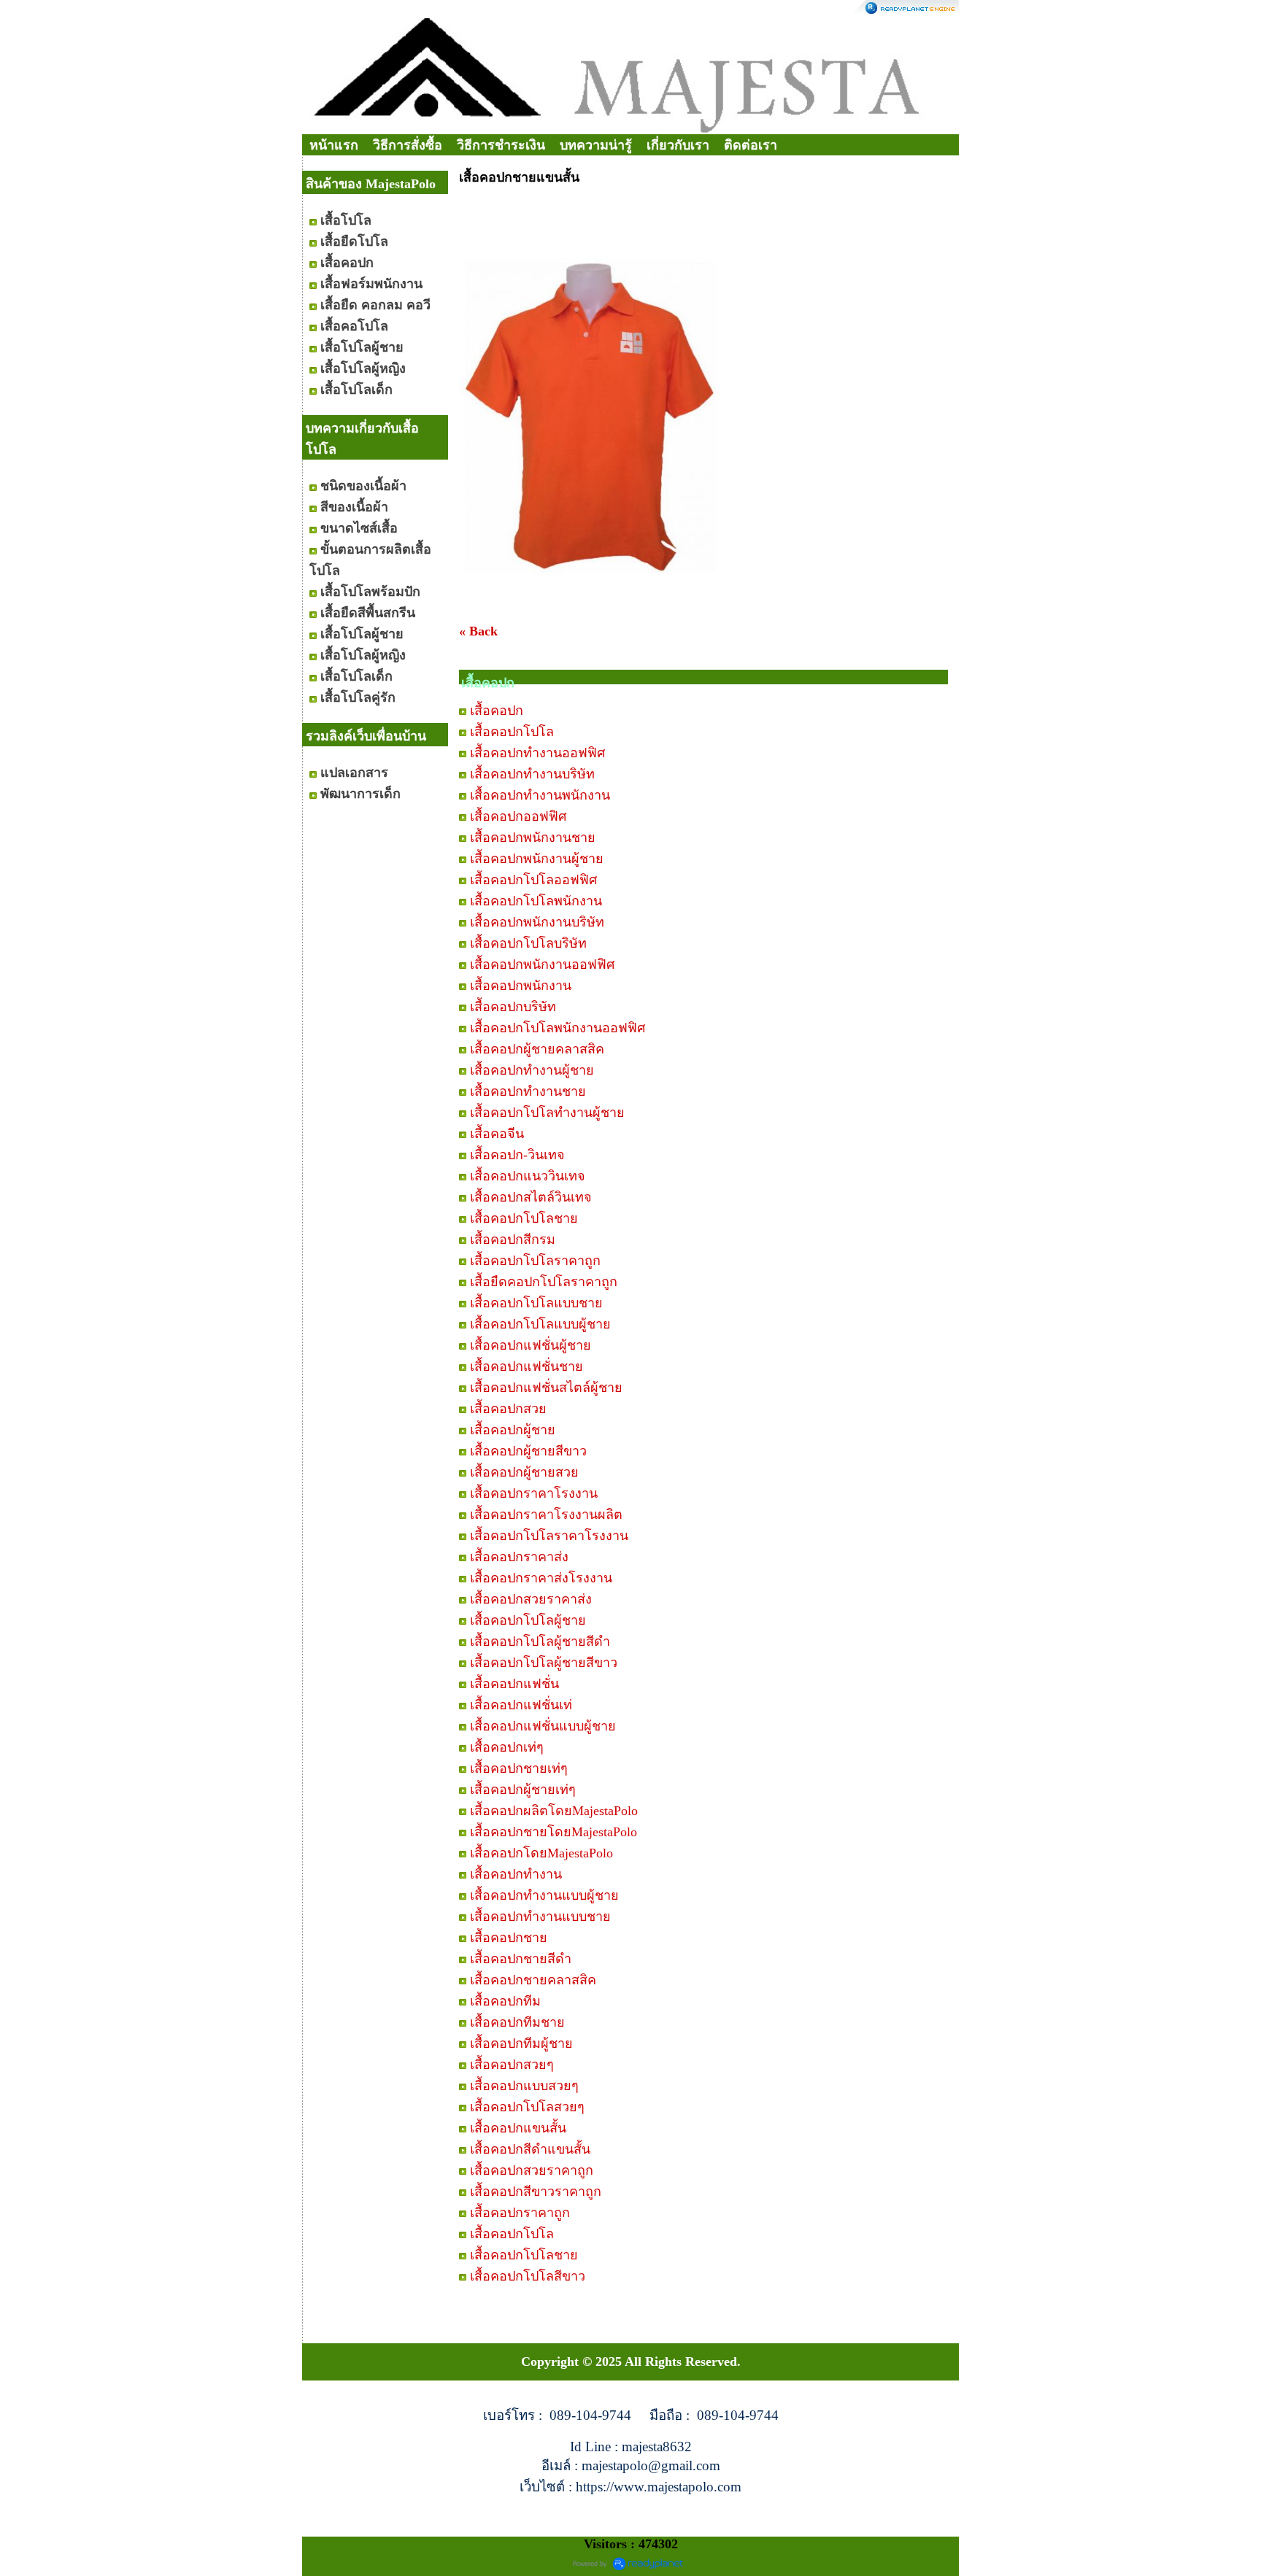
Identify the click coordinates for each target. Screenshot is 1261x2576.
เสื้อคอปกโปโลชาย (524, 1218)
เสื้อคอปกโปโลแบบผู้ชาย (540, 1324)
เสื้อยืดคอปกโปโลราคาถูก (544, 1282)
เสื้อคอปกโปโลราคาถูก (535, 1261)
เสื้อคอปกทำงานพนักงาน (540, 795)
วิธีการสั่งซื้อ (408, 145)
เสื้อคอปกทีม (505, 2001)
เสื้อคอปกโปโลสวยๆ (527, 2107)
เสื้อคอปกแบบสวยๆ (524, 2086)
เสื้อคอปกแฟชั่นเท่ (521, 1705)
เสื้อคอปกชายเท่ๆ (519, 1768)
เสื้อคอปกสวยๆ (512, 2065)
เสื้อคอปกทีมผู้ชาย (521, 2043)
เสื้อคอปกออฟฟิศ (518, 816)
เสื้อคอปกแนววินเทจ (528, 1176)
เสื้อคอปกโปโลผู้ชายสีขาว (544, 1663)
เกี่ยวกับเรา (678, 145)
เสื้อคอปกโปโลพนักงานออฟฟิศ (558, 1028)
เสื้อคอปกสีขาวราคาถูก (536, 2192)
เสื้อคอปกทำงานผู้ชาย (532, 1070)
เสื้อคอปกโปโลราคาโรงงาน (549, 1536)
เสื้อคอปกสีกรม (513, 1239)
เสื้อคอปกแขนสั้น (518, 2128)
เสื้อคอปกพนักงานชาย (533, 838)
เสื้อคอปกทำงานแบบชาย (540, 1916)
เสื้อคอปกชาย (509, 1938)
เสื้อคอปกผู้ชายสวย (524, 1472)
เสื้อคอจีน (497, 1134)
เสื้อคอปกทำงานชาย (528, 1091)
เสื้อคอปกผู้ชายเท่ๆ (523, 1790)
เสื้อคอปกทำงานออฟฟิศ (537, 753)
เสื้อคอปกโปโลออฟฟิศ (533, 880)
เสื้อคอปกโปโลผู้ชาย (528, 1620)
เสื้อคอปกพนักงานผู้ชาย (537, 859)
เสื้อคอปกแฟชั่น (514, 1684)
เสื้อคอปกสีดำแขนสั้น (530, 2149)
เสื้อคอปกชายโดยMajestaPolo (554, 1832)
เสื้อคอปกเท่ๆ (507, 1747)
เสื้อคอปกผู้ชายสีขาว (528, 1451)
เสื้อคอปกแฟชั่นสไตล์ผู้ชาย (546, 1388)
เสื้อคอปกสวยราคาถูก (532, 2170)
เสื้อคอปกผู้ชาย (513, 1430)
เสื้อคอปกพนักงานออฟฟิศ (542, 964)
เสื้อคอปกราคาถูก (520, 2213)
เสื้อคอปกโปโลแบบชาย (536, 1303)
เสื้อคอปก (497, 711)
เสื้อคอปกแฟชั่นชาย (527, 1366)
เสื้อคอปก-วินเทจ (517, 1155)
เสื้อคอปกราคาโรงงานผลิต (546, 1515)
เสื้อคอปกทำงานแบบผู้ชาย (544, 1895)
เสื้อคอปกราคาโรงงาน (534, 1493)
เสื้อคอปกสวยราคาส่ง (531, 1599)
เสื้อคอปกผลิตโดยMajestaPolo (554, 1811)
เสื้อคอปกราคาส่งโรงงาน (541, 1578)
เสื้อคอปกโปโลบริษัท (528, 943)
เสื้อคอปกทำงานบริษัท (532, 774)
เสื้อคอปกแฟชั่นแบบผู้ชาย (543, 1726)
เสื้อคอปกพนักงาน (521, 986)
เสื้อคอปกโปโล (512, 732)
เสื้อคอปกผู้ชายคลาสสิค (537, 1049)
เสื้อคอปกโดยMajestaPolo (541, 1853)
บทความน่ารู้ (596, 145)
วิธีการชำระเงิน (501, 145)
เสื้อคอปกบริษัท (513, 1007)
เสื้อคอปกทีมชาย (517, 2022)
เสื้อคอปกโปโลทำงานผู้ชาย (547, 1113)
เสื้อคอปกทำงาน (516, 1874)
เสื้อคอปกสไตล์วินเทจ (531, 1197)
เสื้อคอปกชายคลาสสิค (533, 1980)
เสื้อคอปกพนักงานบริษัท (537, 922)
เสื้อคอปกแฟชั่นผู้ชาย (531, 1345)
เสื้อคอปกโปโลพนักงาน (536, 901)
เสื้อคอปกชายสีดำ (521, 1959)
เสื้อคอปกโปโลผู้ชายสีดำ (540, 1641)
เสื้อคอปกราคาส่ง (519, 1557)
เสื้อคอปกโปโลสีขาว (528, 2276)
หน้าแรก (334, 145)
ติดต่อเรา (751, 145)
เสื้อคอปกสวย (508, 1409)
